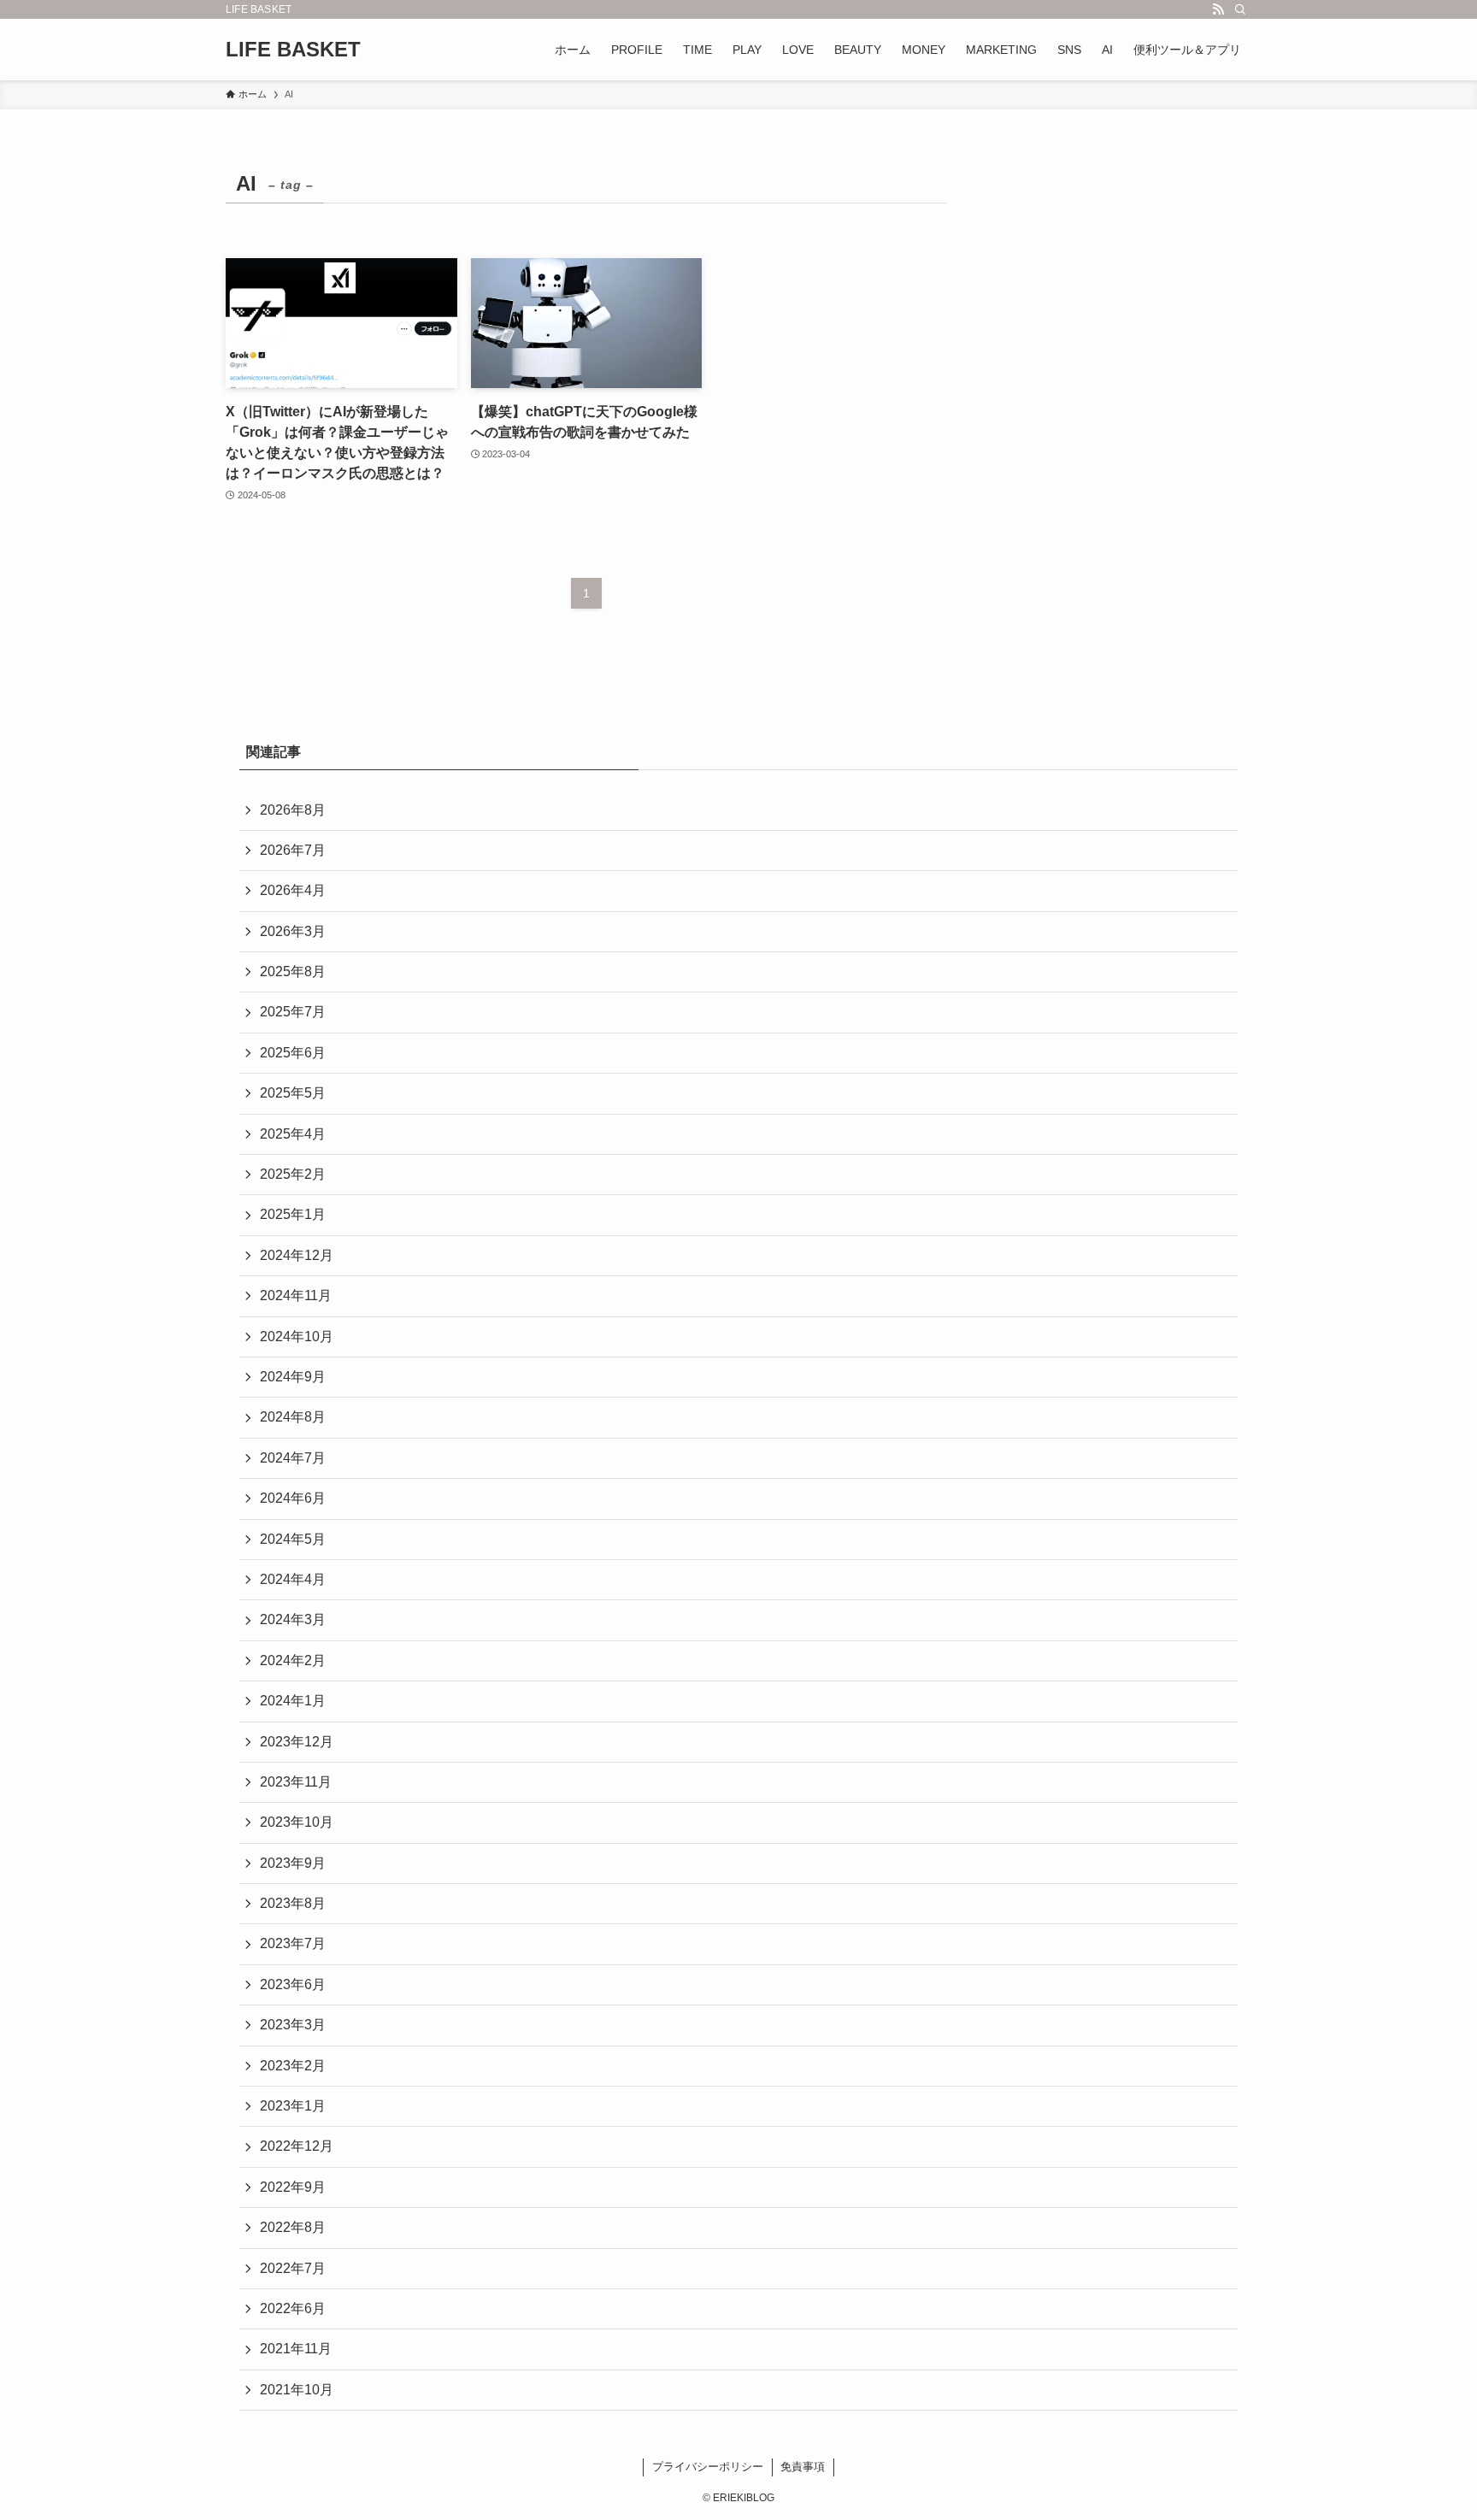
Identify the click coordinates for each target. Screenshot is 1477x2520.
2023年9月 (293, 1863)
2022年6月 (293, 2308)
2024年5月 (293, 1539)
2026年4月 (293, 890)
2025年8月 (293, 971)
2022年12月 (297, 2146)
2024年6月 (293, 1498)
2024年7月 (293, 1458)
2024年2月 (293, 1660)
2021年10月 (297, 2390)
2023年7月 (293, 1943)
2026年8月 (293, 810)
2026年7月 (293, 850)
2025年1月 (293, 1214)
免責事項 (803, 2467)
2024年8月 (293, 1417)
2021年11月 (296, 2349)
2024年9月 (293, 1377)
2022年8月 (293, 2227)
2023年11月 (296, 1782)
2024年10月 (297, 1337)
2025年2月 (293, 1174)
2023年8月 (293, 1903)
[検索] (1240, 9)
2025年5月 (293, 1093)
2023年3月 (293, 2025)
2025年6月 (293, 1053)
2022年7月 (293, 2268)
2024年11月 (296, 1295)
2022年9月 (293, 2187)
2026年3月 (293, 931)
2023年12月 (297, 1742)
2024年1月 (293, 1701)
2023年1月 (293, 2106)
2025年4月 (293, 1134)
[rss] (1218, 9)
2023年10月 (297, 1822)
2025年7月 (293, 1012)
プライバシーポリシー (708, 2467)
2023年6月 (293, 1984)
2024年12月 (297, 1255)
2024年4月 (293, 1579)
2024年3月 (293, 1619)
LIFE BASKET (293, 50)
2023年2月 (293, 2066)
